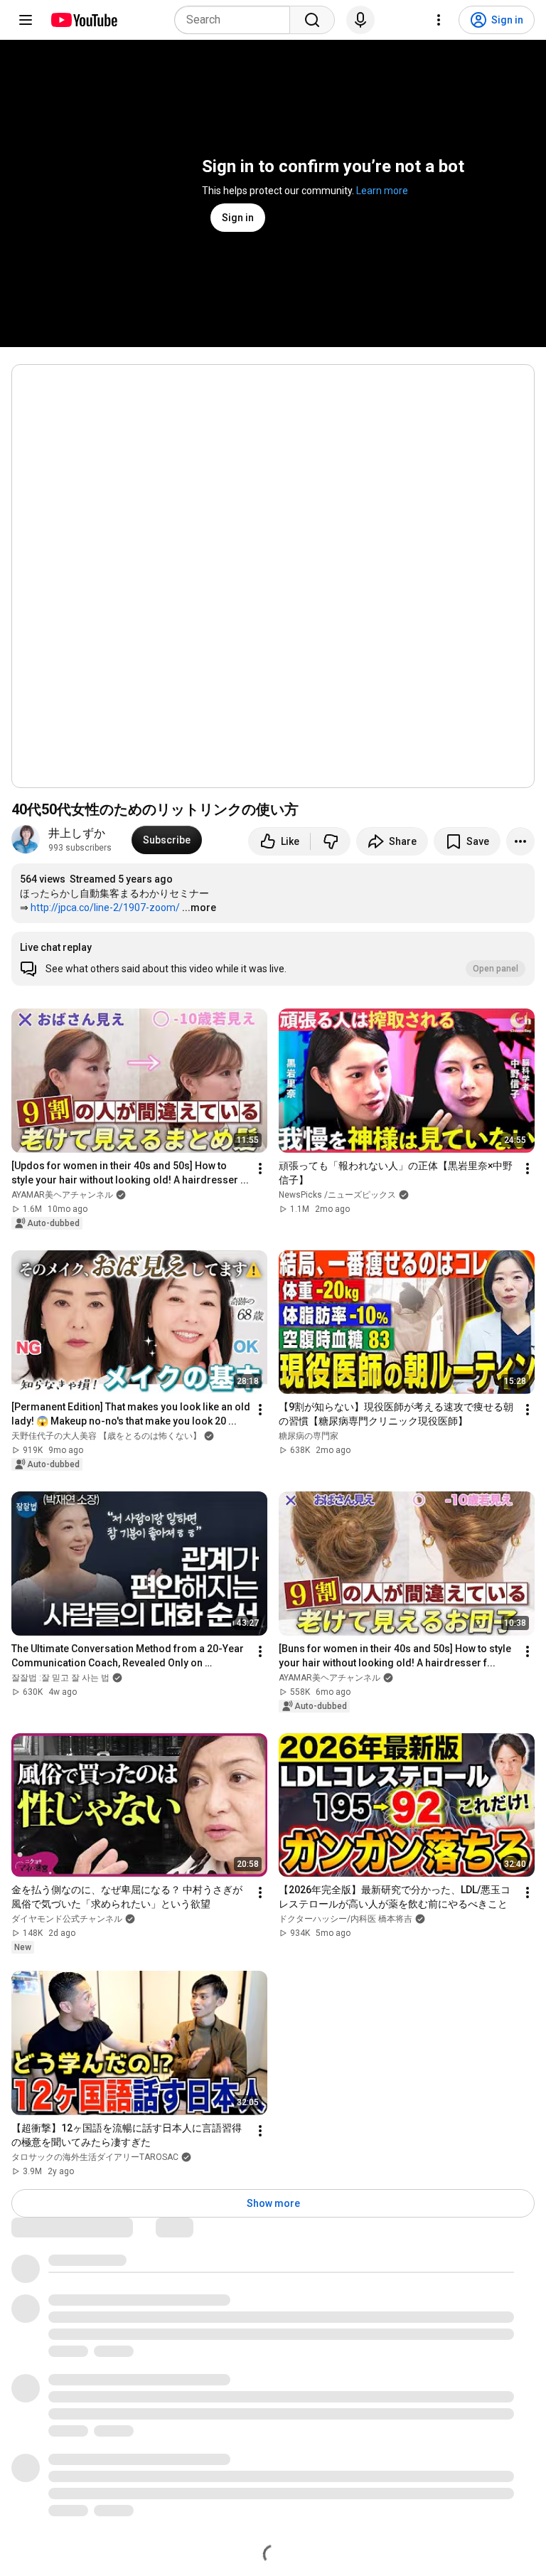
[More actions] (520, 841)
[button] (273, 959)
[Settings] (439, 20)
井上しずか (77, 833)
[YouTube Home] (84, 20)
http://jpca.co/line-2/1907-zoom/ (105, 908)
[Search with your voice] (360, 20)
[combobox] (236, 20)
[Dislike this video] (331, 841)
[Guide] (26, 20)
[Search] (312, 20)
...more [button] (199, 908)
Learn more (382, 191)
